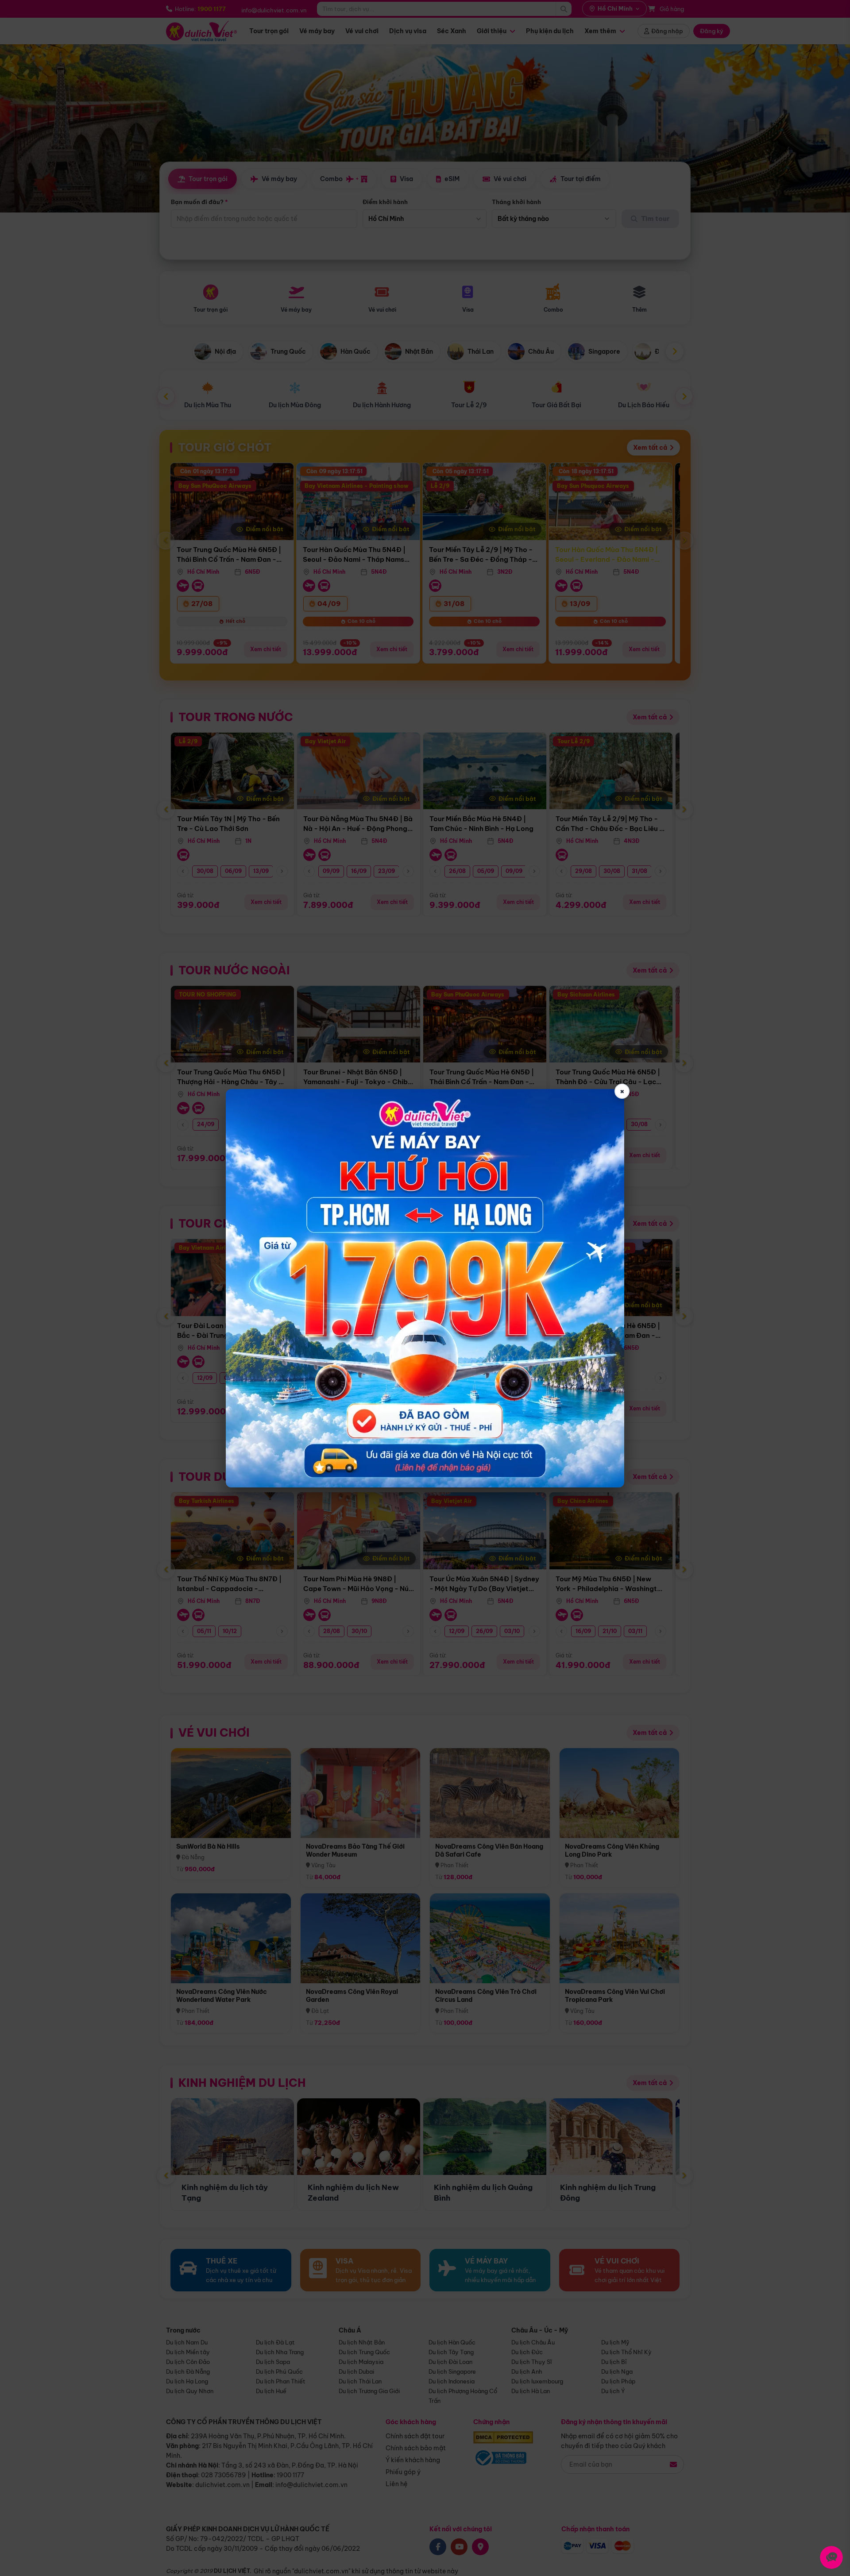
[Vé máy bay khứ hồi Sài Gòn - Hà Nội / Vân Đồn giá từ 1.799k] (425, 1288)
